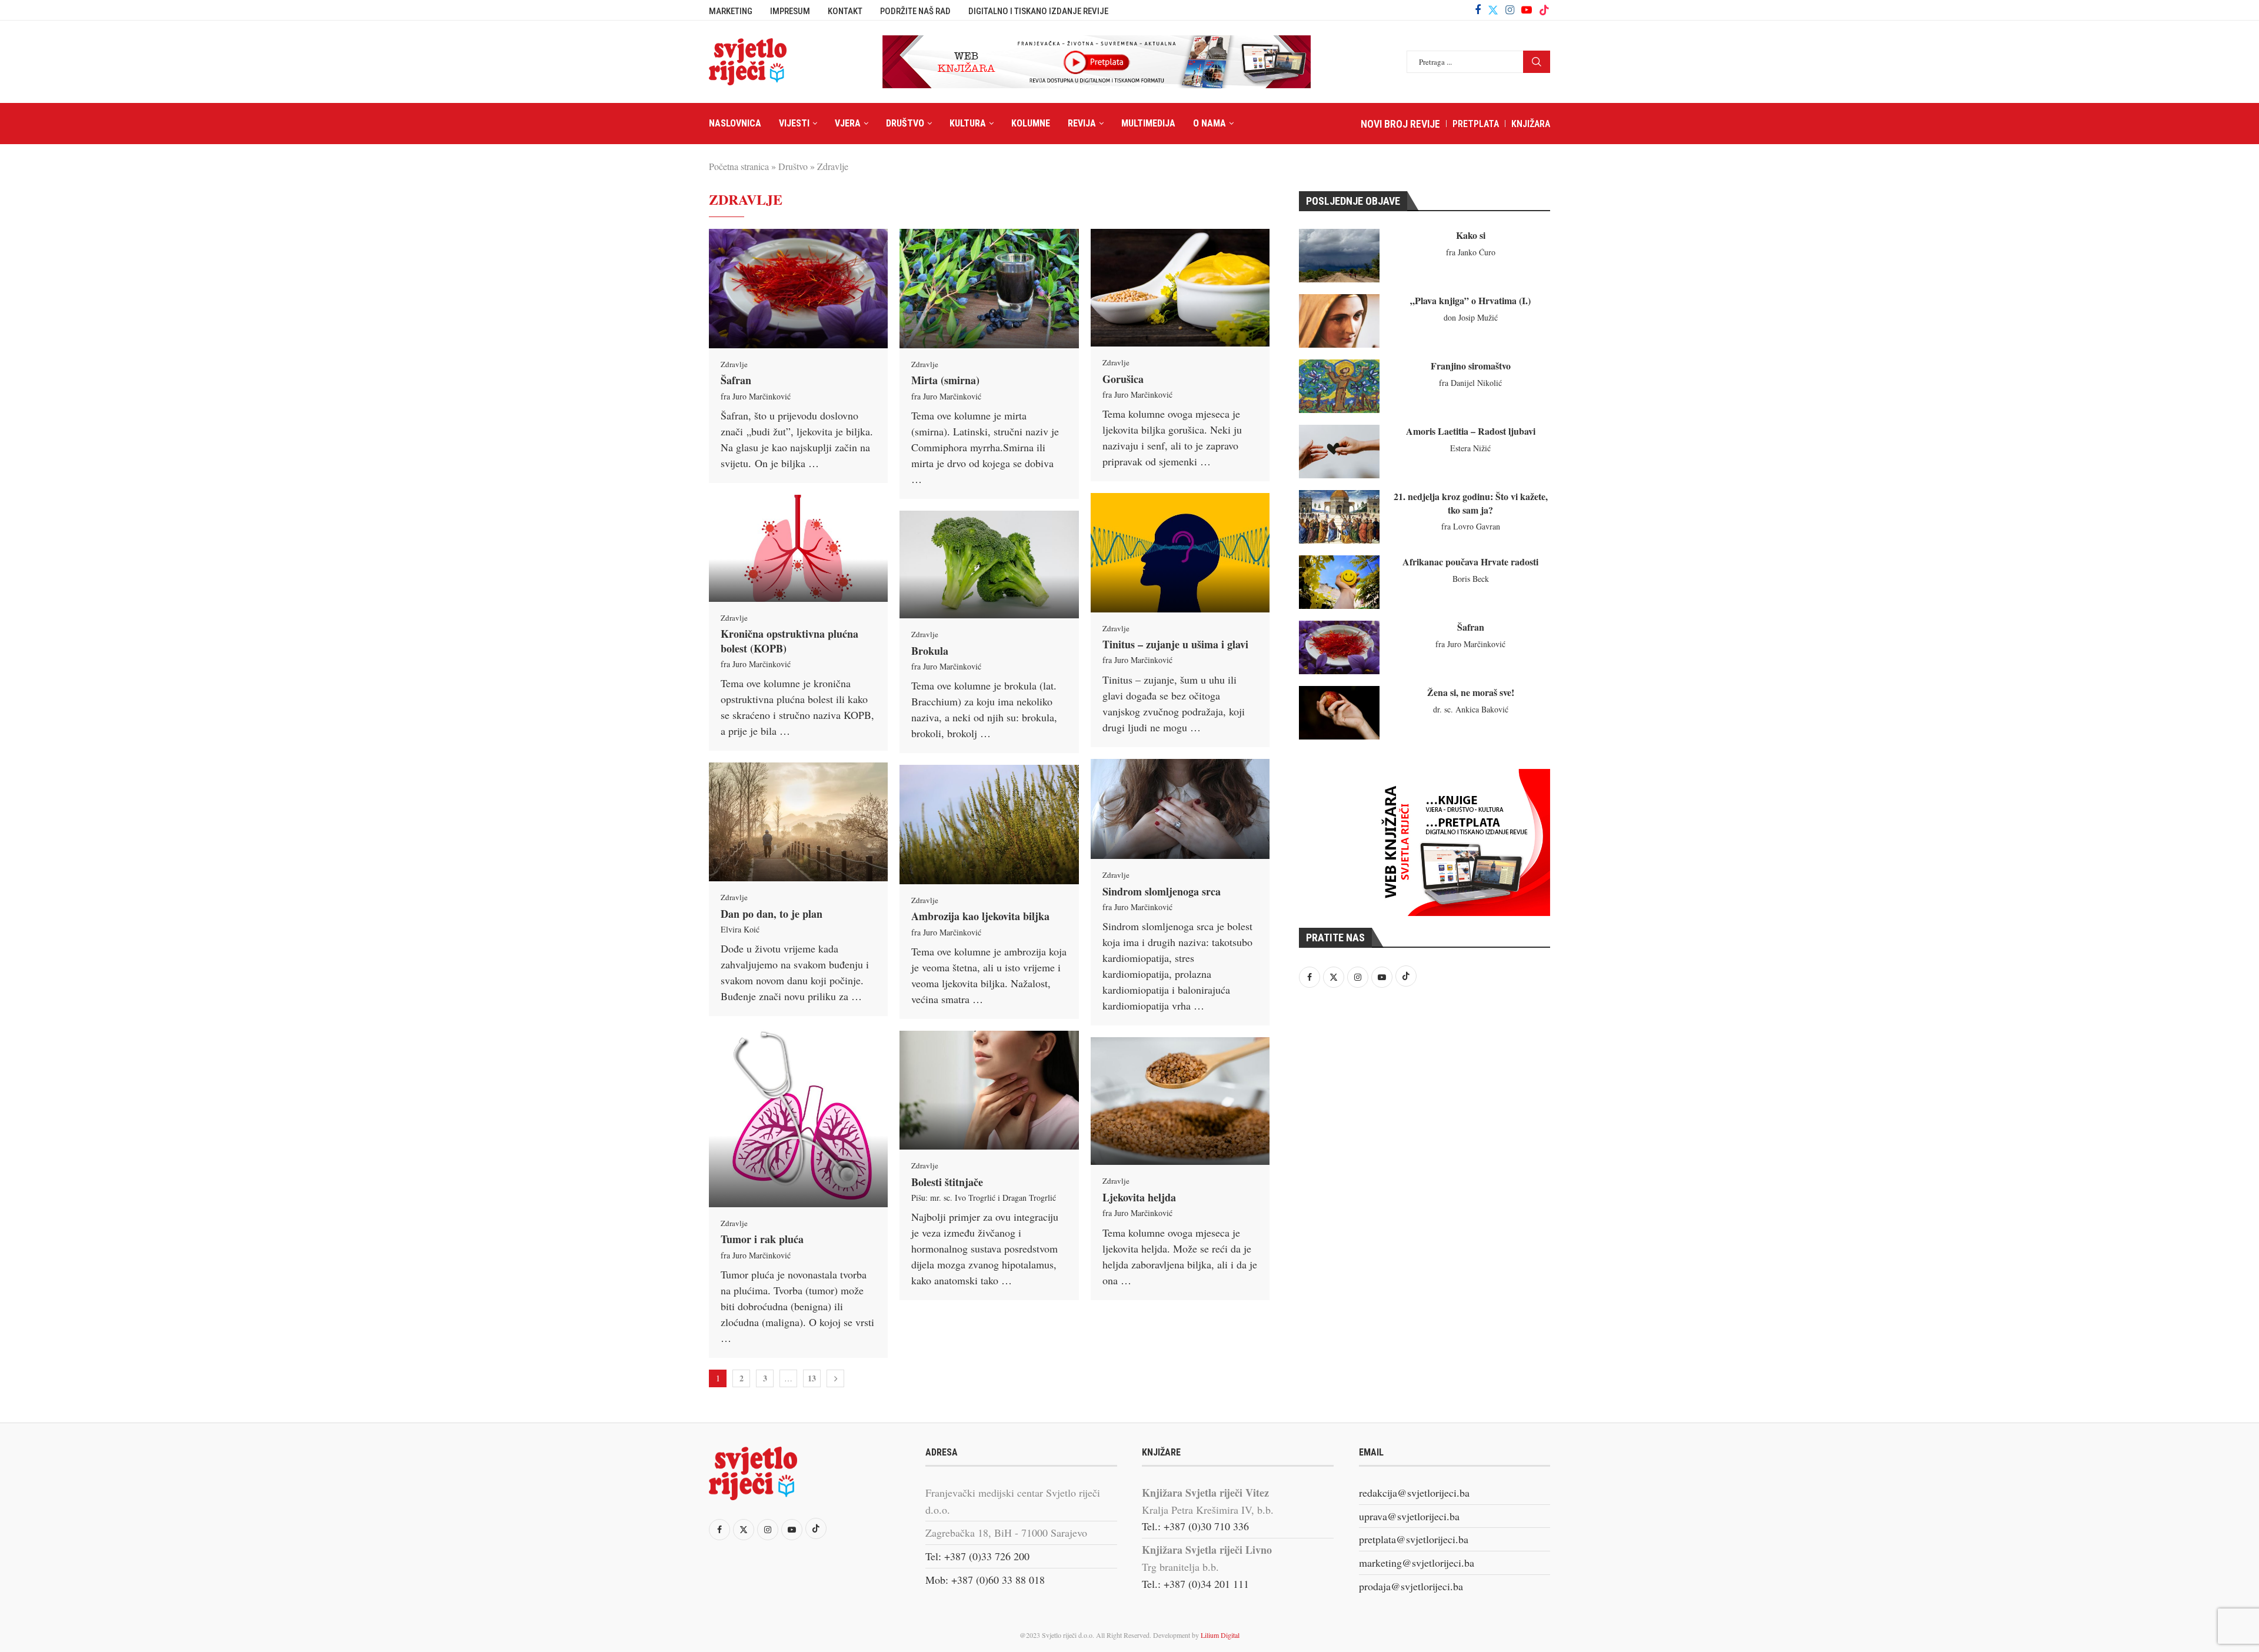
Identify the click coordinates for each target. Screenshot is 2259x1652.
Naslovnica (735, 123)
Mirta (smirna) (945, 380)
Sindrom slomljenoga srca (1162, 891)
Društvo (905, 123)
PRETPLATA (1476, 124)
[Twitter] (1493, 10)
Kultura (968, 123)
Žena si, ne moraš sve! (1471, 692)
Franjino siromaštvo (1471, 366)
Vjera (848, 123)
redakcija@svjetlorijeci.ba (1414, 1493)
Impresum (790, 11)
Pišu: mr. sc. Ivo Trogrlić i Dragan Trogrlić (984, 1198)
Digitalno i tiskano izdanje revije (1038, 11)
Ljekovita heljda (1139, 1197)
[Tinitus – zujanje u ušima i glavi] (1180, 552)
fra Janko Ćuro (1471, 252)
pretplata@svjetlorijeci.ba (1414, 1539)
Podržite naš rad (915, 11)
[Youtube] (1527, 10)
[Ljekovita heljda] (1180, 1101)
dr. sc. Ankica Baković (1471, 709)
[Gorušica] (1180, 288)
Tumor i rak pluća (762, 1239)
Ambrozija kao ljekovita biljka (980, 916)
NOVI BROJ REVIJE (1400, 124)
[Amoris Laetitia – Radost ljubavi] (1339, 452)
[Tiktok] (1544, 10)
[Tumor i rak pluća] (798, 1117)
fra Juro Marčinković (756, 396)
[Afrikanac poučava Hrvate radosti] (1339, 582)
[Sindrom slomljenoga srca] (1180, 809)
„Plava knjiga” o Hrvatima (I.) (1470, 300)
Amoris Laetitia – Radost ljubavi (1471, 431)
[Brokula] (989, 564)
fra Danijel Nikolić (1470, 383)
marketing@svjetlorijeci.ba (1417, 1563)
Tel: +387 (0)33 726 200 (977, 1556)
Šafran (736, 380)
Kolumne (1031, 123)
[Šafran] (798, 289)
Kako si (1471, 235)
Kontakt (845, 11)
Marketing (731, 11)
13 (812, 1378)
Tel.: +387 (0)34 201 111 (1195, 1584)
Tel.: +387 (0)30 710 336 (1195, 1526)
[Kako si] (1339, 256)
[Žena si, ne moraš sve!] (1339, 713)
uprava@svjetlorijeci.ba (1409, 1516)
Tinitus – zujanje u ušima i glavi (1175, 644)
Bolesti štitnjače (947, 1182)
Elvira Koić (740, 929)
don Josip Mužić (1471, 317)
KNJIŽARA (1531, 124)
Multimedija (1148, 123)
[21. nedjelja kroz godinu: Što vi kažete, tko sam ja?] (1339, 517)
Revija (1082, 123)
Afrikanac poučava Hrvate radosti (1470, 562)
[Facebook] (1478, 10)
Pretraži (1537, 62)
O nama (1210, 123)
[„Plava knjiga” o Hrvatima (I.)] (1339, 321)
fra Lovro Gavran (1471, 526)
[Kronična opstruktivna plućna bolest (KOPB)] (798, 548)
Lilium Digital (1220, 1635)
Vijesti (794, 123)
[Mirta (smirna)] (989, 289)
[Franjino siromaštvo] (1339, 386)
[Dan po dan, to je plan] (798, 822)
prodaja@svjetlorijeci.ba (1411, 1586)
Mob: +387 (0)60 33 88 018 (985, 1580)
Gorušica (1123, 379)
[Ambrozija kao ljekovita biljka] (989, 824)
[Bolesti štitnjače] (989, 1090)
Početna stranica (739, 166)
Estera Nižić (1470, 448)
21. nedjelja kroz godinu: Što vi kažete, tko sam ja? (1471, 503)
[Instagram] (1510, 10)
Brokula (930, 651)
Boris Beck (1471, 579)
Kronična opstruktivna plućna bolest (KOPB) (789, 641)
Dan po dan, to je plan (772, 914)
